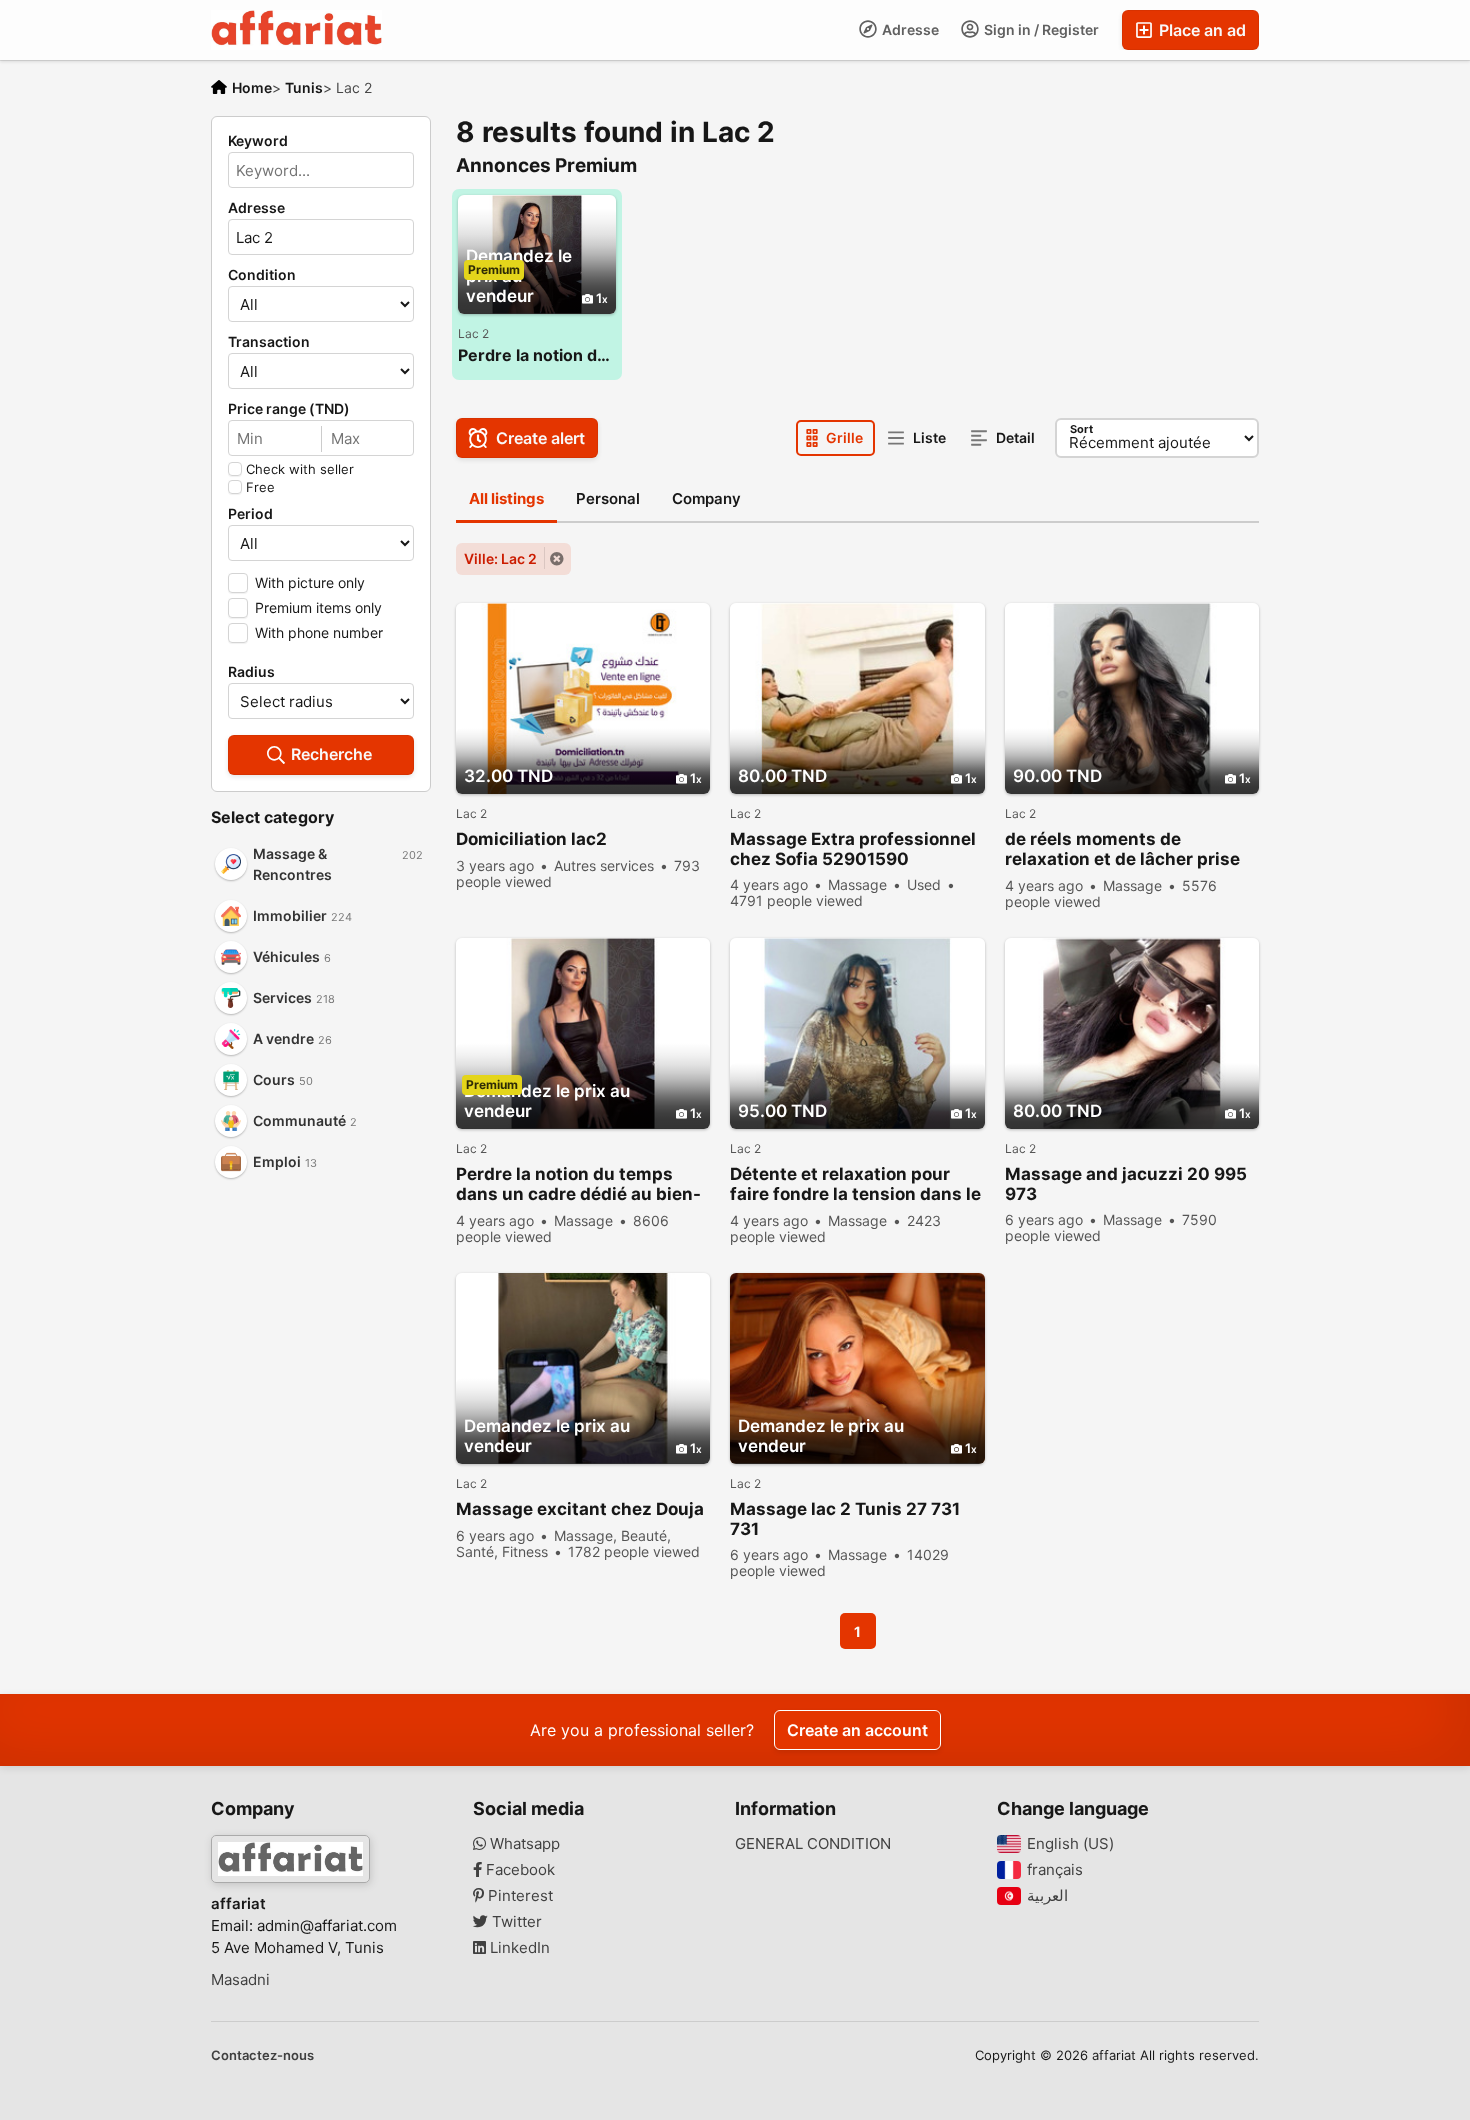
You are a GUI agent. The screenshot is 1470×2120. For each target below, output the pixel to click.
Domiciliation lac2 (531, 839)
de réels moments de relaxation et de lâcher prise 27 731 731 (1122, 849)
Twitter (515, 1922)
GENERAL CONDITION (813, 1844)
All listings (506, 498)
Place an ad (1200, 30)
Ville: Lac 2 (500, 558)
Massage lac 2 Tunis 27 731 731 (845, 1519)
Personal (608, 498)
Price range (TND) (289, 409)
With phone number (319, 632)
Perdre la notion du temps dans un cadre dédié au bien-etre (537, 355)
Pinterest (518, 1896)
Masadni (240, 1980)
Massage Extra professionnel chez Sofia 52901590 (853, 849)
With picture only (310, 582)
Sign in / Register (1040, 29)
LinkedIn (518, 1948)
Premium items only (318, 607)
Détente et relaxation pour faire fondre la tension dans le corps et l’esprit (855, 1184)
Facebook (518, 1870)
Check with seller (300, 469)
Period (250, 514)
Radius (251, 672)
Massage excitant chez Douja (580, 1509)
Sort (1081, 429)
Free (260, 487)
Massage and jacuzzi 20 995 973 (1126, 1184)
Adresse (909, 29)
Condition (262, 275)
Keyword (258, 141)
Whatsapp (523, 1844)
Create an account (857, 1730)
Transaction (269, 342)
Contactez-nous (262, 2055)
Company (706, 498)
